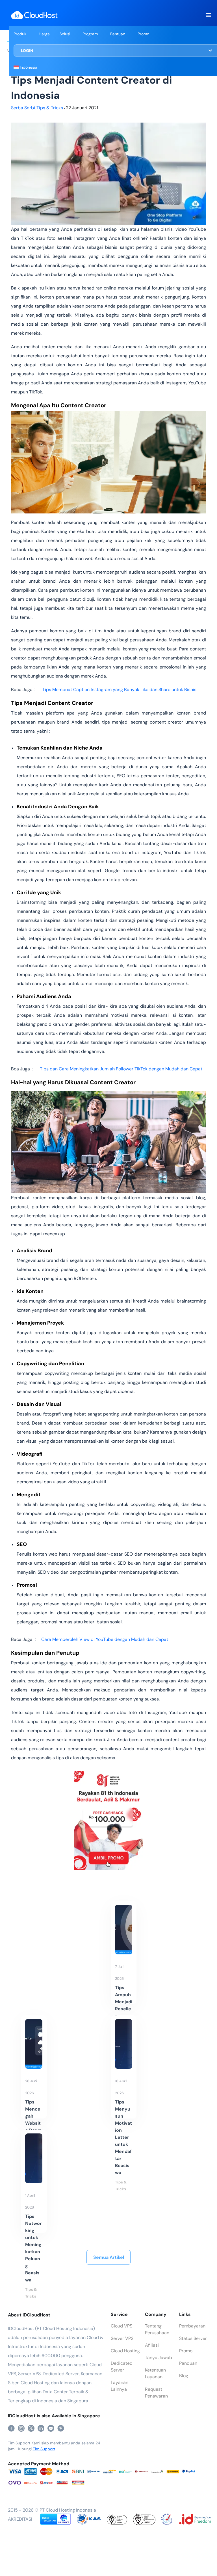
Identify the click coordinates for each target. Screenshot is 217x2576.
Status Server (193, 2338)
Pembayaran (192, 2326)
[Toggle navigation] (208, 15)
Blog (184, 2376)
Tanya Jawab (159, 2358)
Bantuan (118, 34)
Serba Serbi (23, 108)
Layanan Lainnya (120, 2386)
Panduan (188, 2363)
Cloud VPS (121, 2326)
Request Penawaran (156, 2393)
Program (90, 34)
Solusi (65, 34)
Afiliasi (152, 2345)
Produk (20, 34)
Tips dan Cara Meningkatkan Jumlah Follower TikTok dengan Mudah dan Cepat (121, 1069)
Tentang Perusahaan (157, 2329)
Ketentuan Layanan (155, 2373)
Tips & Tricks (50, 108)
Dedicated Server (122, 2367)
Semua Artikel (109, 2257)
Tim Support (44, 2449)
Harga (44, 34)
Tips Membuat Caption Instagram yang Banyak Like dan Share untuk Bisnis (119, 690)
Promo (143, 34)
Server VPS (122, 2338)
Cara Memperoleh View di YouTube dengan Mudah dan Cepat (105, 1639)
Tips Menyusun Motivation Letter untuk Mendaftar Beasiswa (123, 2137)
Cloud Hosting (125, 2351)
